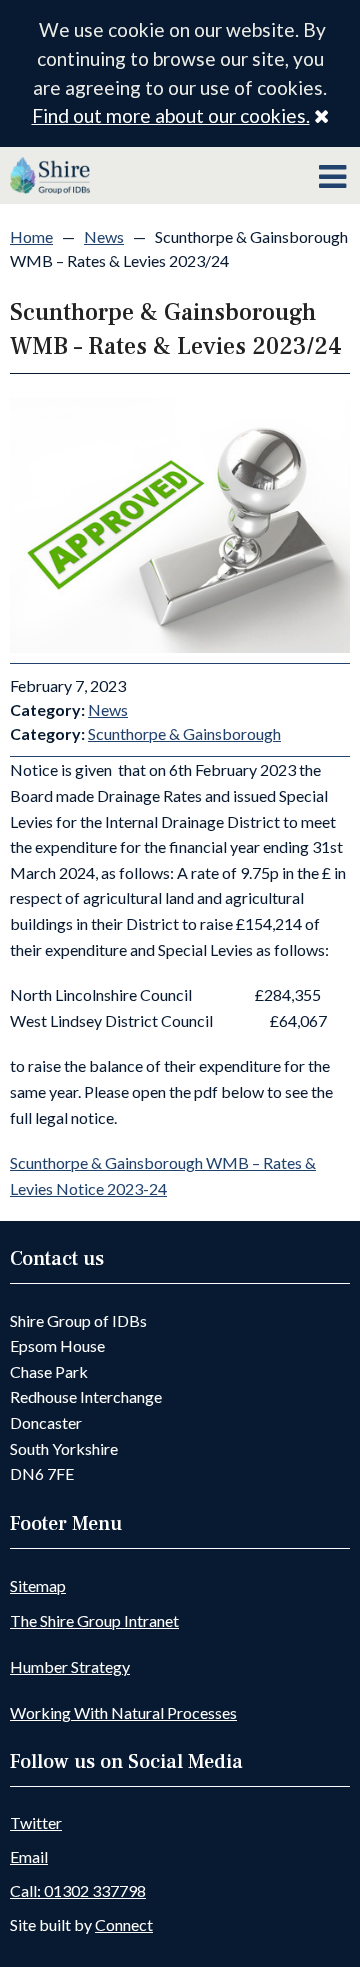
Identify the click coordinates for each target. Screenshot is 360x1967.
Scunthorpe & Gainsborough (184, 733)
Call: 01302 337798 (78, 1890)
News (104, 236)
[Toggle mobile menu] (332, 177)
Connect (124, 1924)
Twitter (36, 1822)
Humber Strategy (70, 1666)
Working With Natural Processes (123, 1712)
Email (29, 1856)
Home (31, 236)
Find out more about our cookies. (171, 115)
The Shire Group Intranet (94, 1620)
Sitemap (38, 1585)
